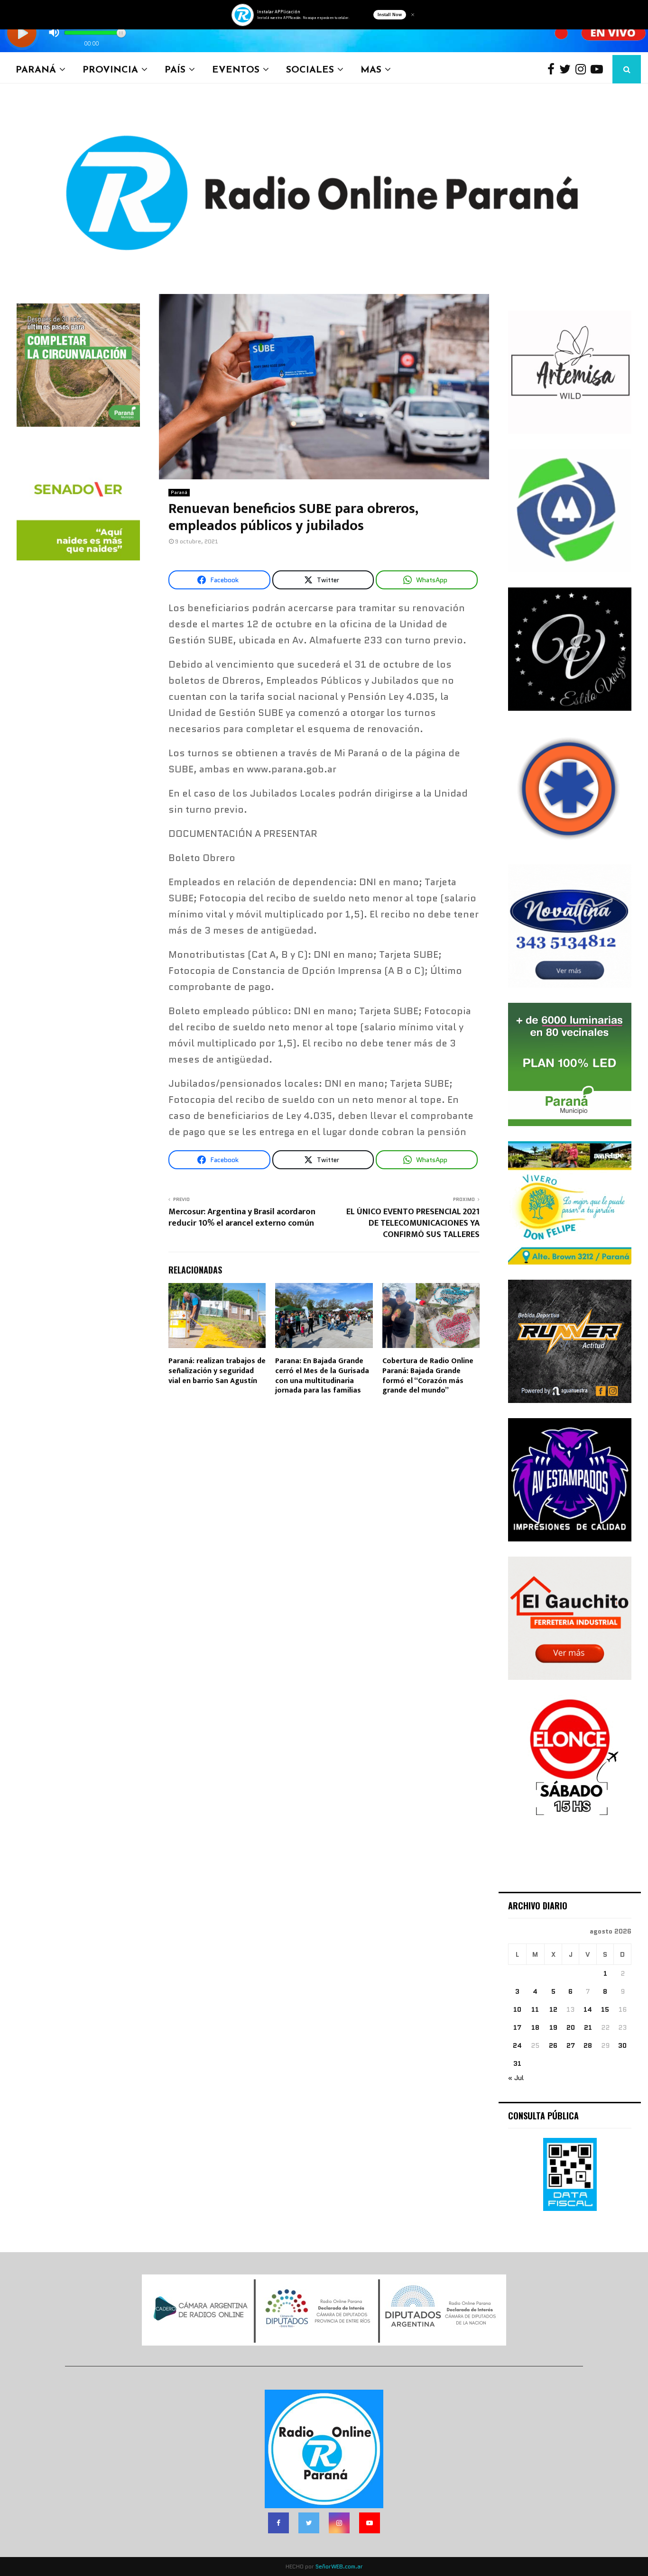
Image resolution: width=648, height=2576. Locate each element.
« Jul (516, 2078)
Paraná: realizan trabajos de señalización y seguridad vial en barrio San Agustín (217, 1371)
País (175, 69)
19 (553, 2027)
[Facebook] (553, 69)
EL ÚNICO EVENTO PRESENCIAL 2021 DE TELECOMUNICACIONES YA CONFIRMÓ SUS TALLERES (413, 1223)
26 (553, 2045)
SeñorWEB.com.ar (339, 2566)
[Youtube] (599, 69)
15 (605, 2009)
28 (588, 2045)
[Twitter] (567, 69)
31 (517, 2063)
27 (571, 2045)
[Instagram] (583, 69)
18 (535, 2027)
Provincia (110, 69)
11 (535, 2009)
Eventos (236, 69)
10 (517, 2009)
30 (622, 2045)
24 (517, 2045)
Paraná (36, 69)
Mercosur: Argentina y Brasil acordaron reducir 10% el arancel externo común (242, 1218)
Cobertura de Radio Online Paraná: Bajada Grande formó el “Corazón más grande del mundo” (428, 1376)
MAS (371, 69)
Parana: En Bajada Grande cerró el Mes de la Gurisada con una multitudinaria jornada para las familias (322, 1376)
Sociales (310, 69)
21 (588, 2027)
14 (588, 2009)
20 (571, 2027)
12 (553, 2009)
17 (517, 2027)
